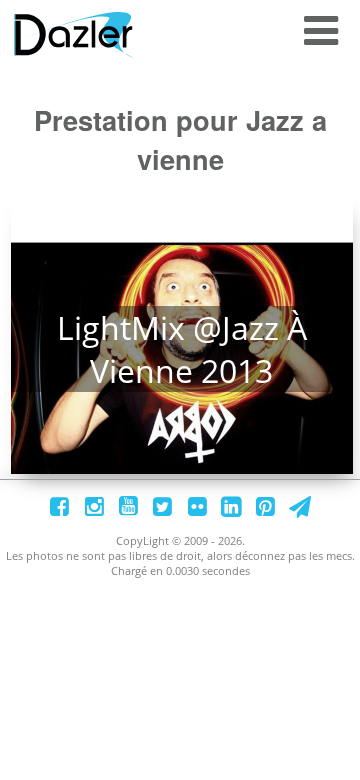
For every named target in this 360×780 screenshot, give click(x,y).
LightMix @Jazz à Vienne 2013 (182, 349)
